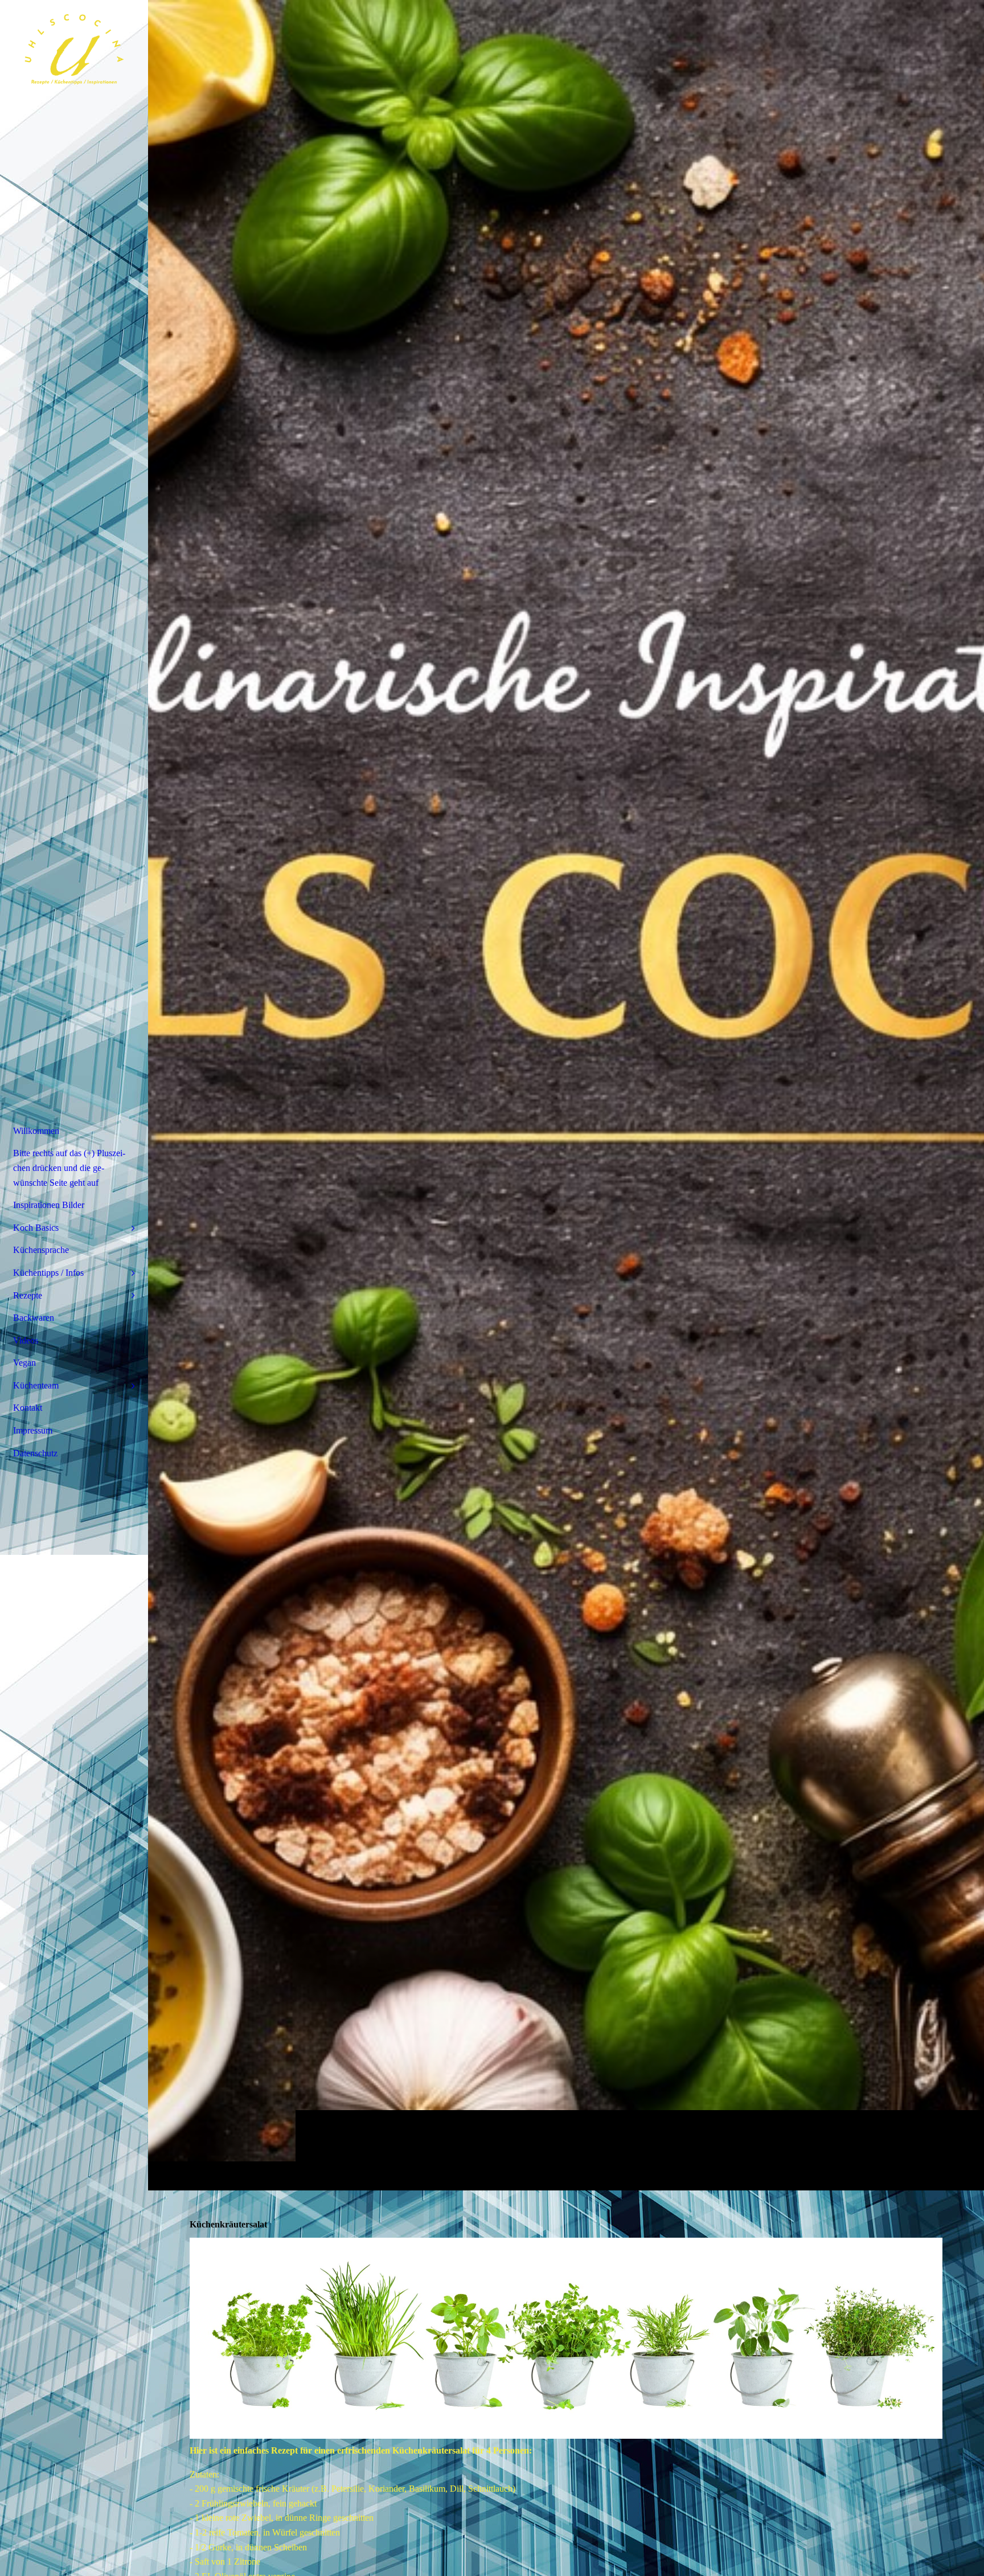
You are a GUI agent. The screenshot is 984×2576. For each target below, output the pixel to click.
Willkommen (36, 1131)
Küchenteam (36, 1385)
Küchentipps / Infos (48, 1273)
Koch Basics (36, 1228)
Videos (26, 1340)
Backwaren (34, 1318)
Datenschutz (35, 1453)
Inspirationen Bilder (49, 1205)
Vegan (24, 1363)
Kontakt (28, 1408)
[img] (566, 1095)
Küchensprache (41, 1250)
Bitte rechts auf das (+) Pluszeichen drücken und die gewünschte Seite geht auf (69, 1168)
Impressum (33, 1430)
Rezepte (28, 1295)
